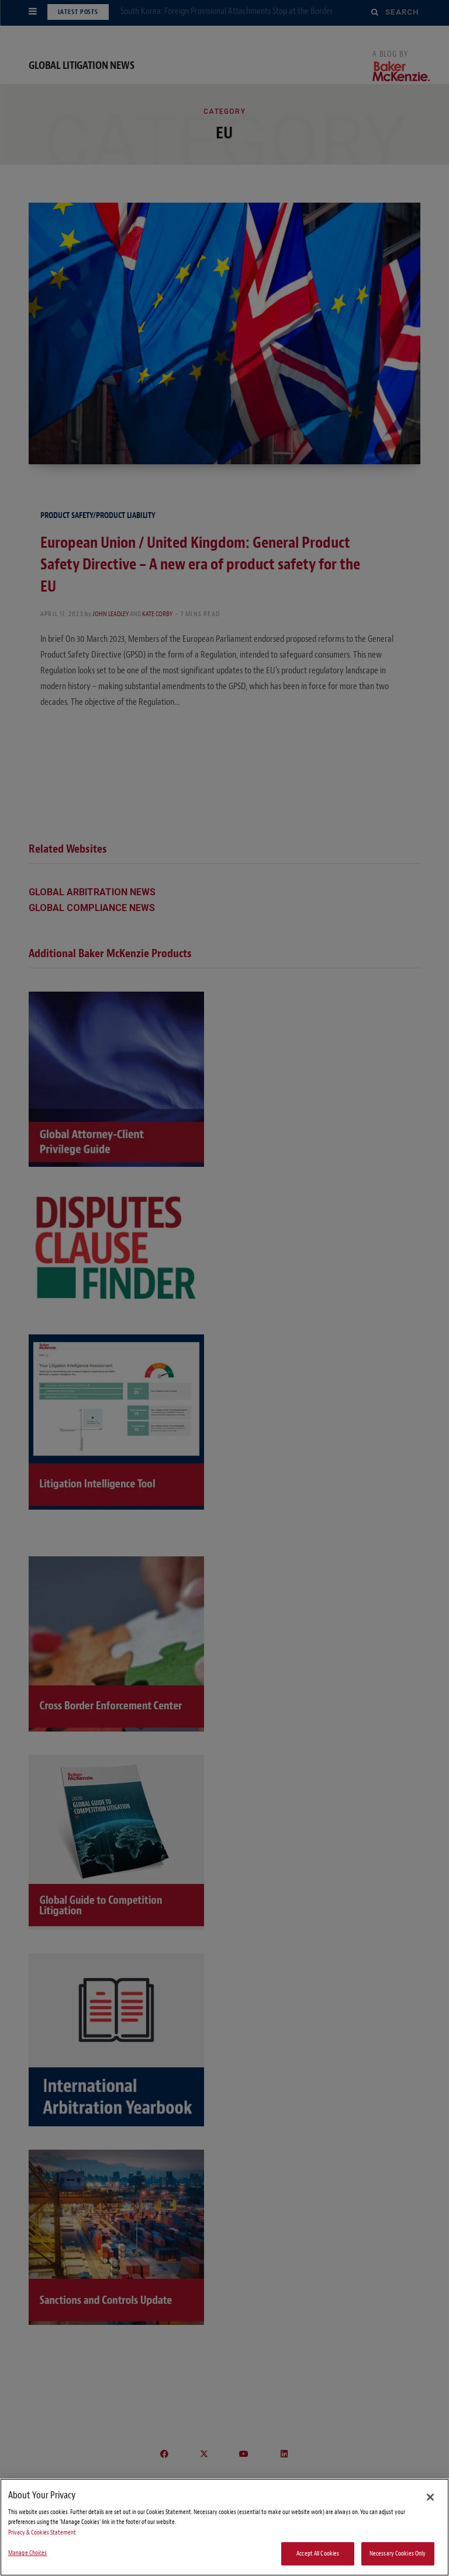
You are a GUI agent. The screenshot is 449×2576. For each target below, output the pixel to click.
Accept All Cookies (318, 2554)
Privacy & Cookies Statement (42, 2532)
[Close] (430, 2497)
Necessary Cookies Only (398, 2554)
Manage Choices (28, 2553)
